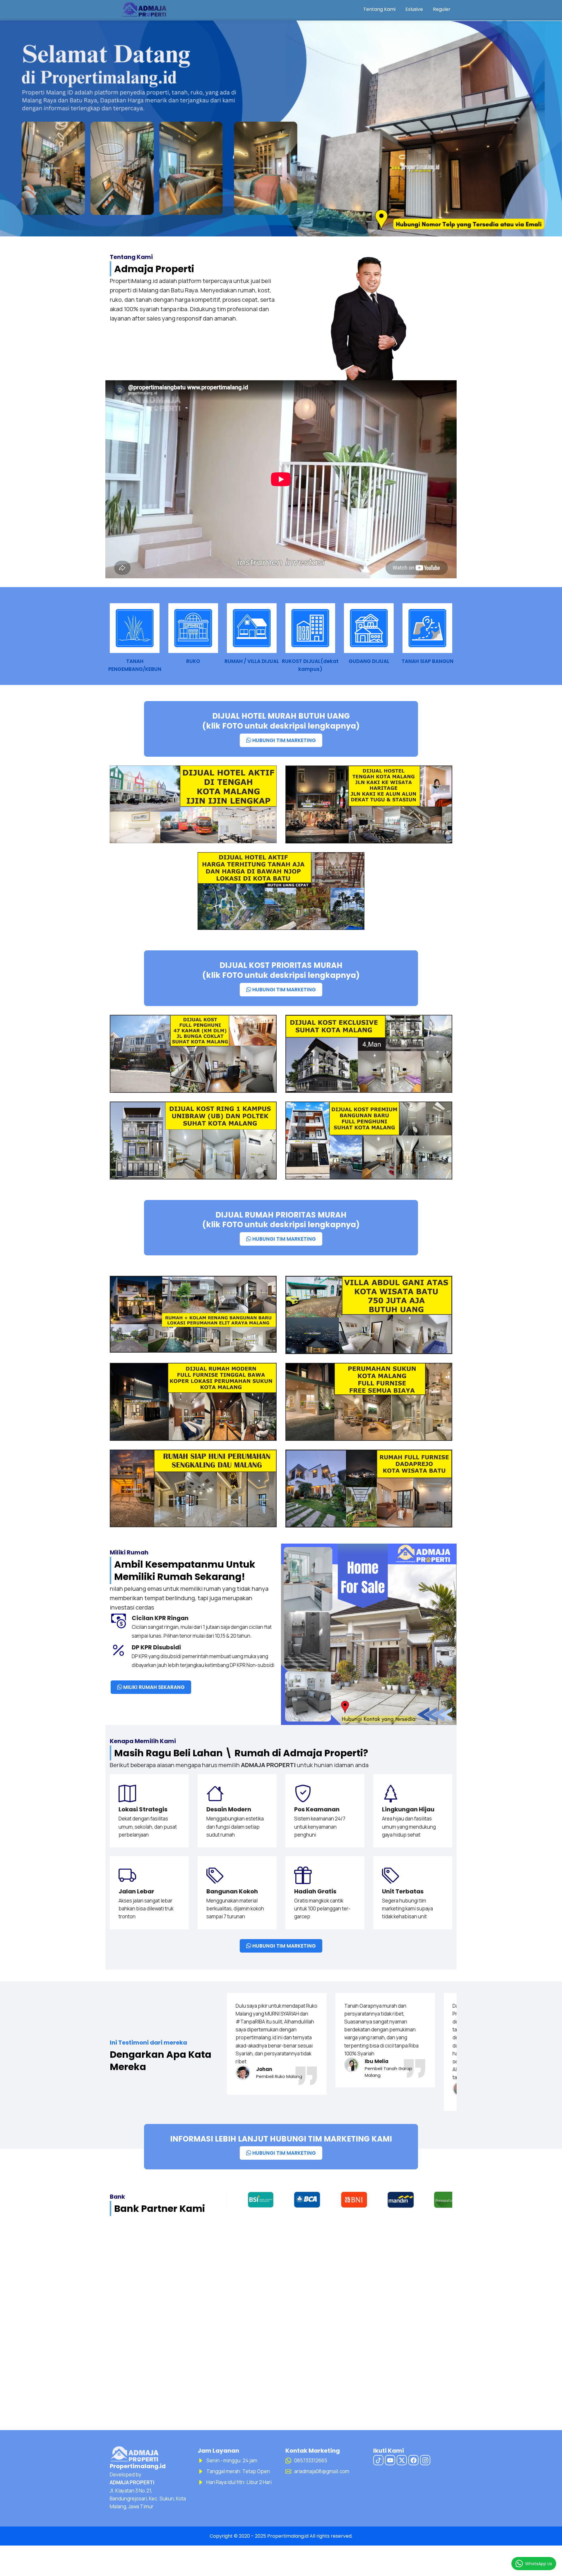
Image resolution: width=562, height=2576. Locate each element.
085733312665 (311, 2460)
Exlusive (414, 9)
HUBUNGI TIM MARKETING (283, 740)
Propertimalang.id (288, 2536)
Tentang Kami (379, 9)
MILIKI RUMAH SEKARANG (153, 1687)
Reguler (442, 9)
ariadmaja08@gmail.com (322, 2471)
